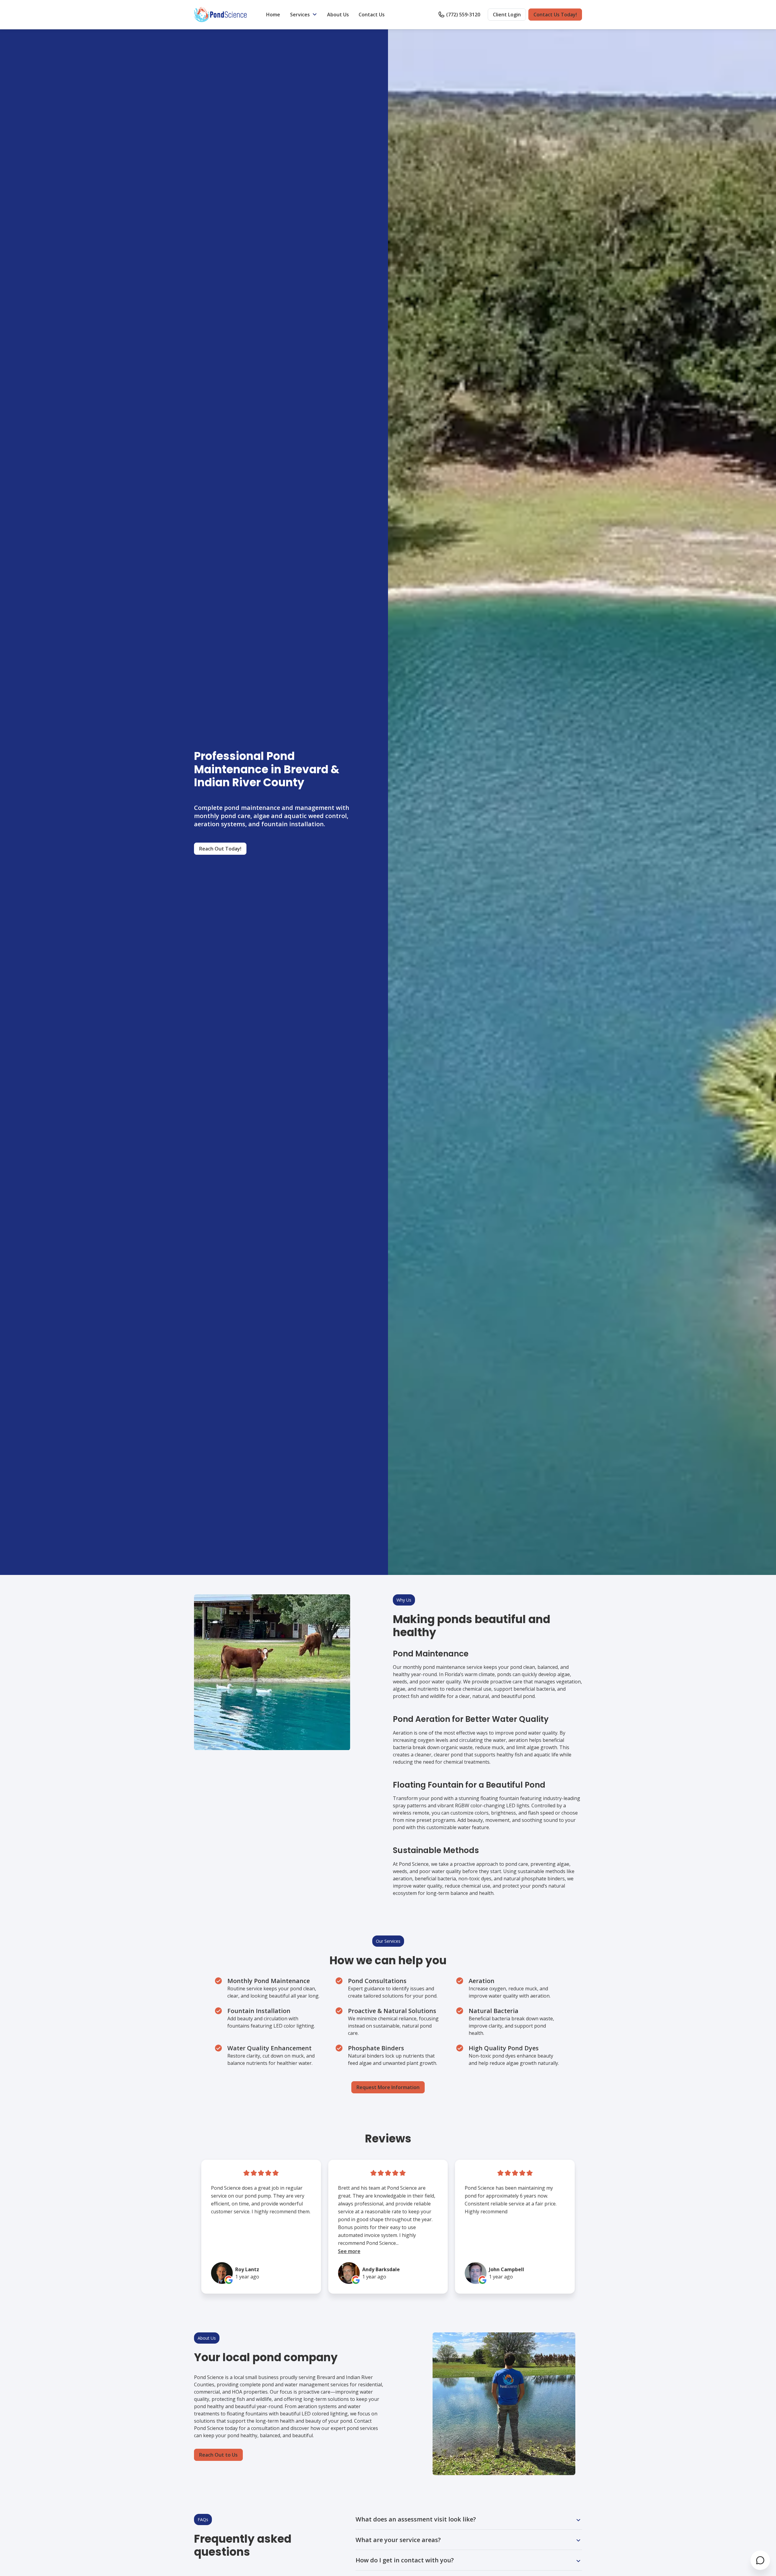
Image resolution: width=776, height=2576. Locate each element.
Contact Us (372, 15)
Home (273, 15)
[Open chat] (760, 2560)
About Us (338, 15)
